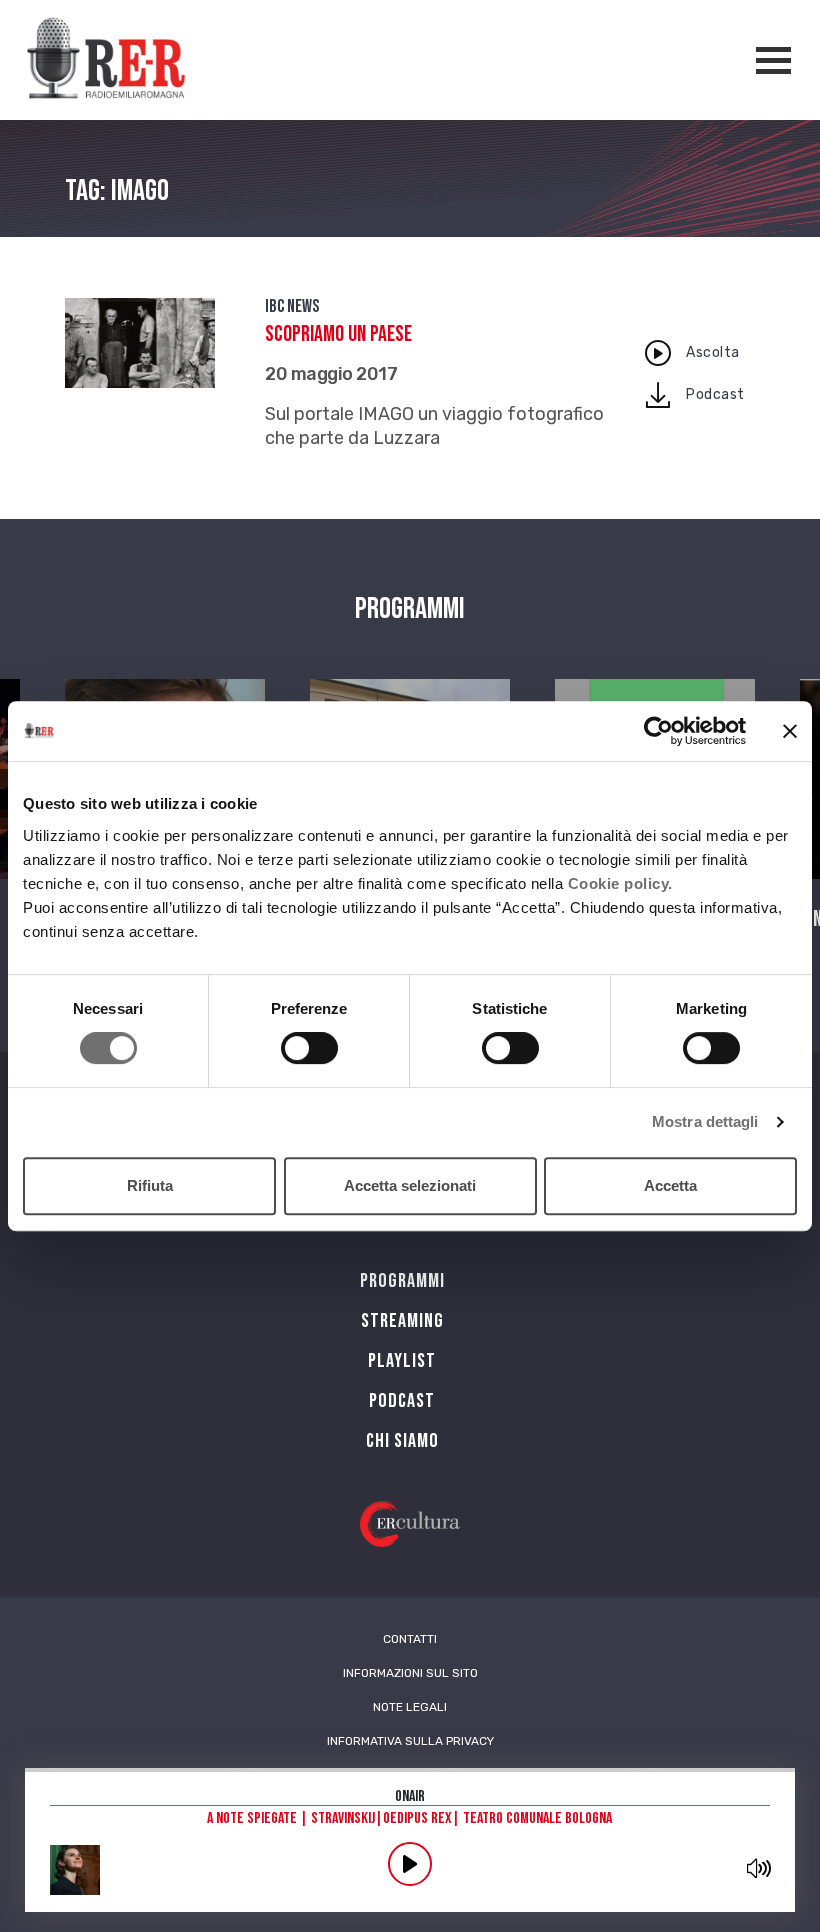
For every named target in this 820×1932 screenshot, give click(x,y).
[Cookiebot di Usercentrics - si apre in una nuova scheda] (658, 731)
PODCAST (402, 1401)
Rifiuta (150, 1185)
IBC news (292, 306)
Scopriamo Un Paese (338, 334)
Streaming (402, 1321)
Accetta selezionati (410, 1185)
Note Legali (410, 1707)
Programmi (402, 1281)
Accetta (670, 1185)
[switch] (309, 1048)
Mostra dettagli (705, 1121)
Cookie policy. (620, 883)
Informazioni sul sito (410, 1673)
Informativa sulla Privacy (410, 1741)
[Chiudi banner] (790, 731)
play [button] (410, 1864)
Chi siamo (402, 1441)
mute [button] (758, 1868)
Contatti (410, 1639)
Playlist (402, 1361)
